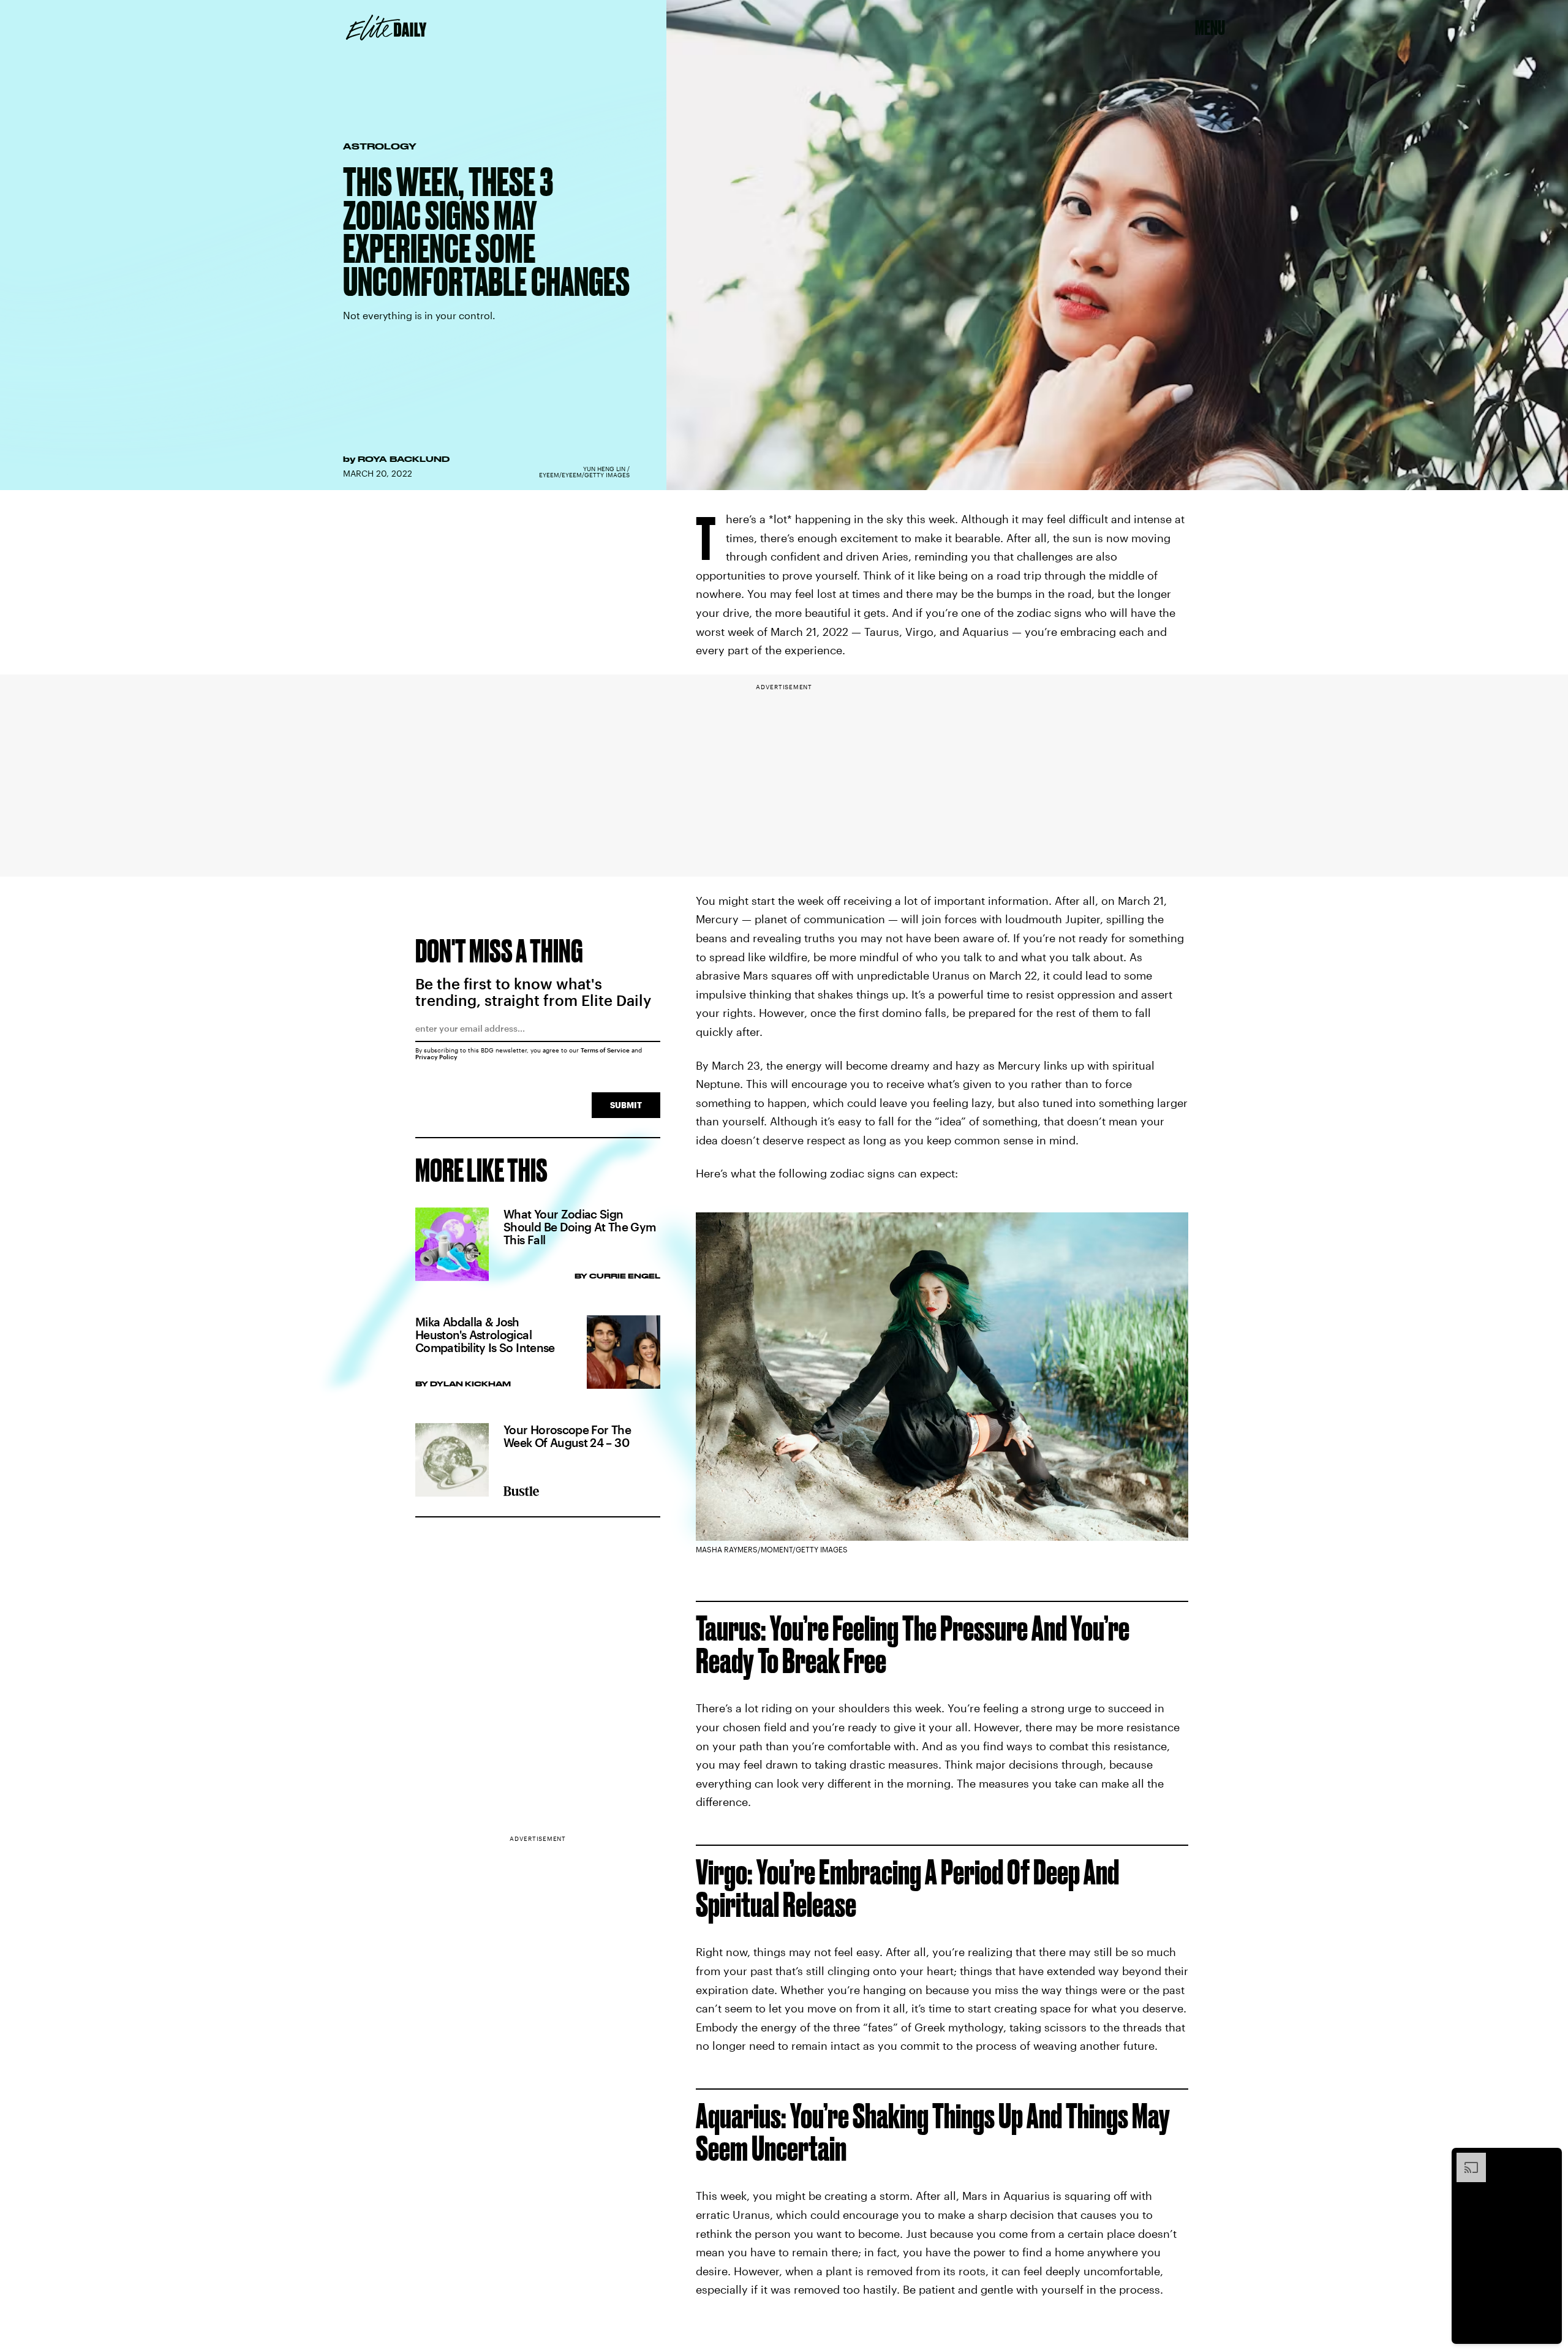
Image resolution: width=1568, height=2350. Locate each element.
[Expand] (1465, 2159)
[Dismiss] (1548, 2159)
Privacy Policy (436, 1057)
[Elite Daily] (386, 28)
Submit (626, 1105)
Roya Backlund (404, 459)
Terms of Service (605, 1050)
